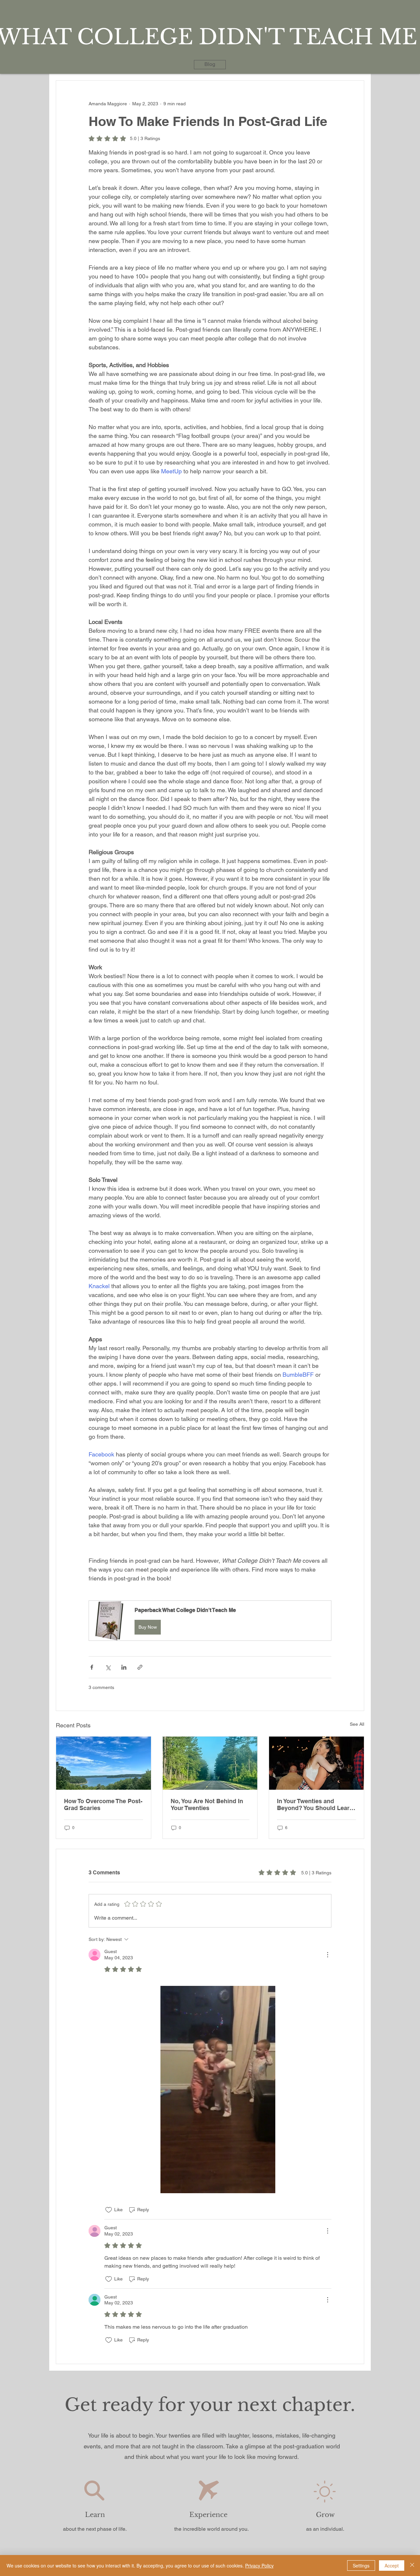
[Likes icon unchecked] (109, 2210)
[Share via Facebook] (92, 1667)
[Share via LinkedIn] (124, 1667)
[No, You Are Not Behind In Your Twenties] (210, 1763)
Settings (361, 2566)
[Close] (412, 2566)
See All (357, 1724)
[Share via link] (140, 1667)
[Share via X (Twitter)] (108, 1667)
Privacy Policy (259, 2566)
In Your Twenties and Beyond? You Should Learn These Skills (315, 1804)
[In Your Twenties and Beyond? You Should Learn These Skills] (316, 1763)
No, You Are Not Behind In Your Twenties (207, 1804)
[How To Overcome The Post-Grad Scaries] (104, 1763)
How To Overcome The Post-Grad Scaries (103, 1804)
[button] (210, 1621)
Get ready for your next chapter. (210, 2405)
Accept (392, 2566)
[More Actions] (327, 1955)
